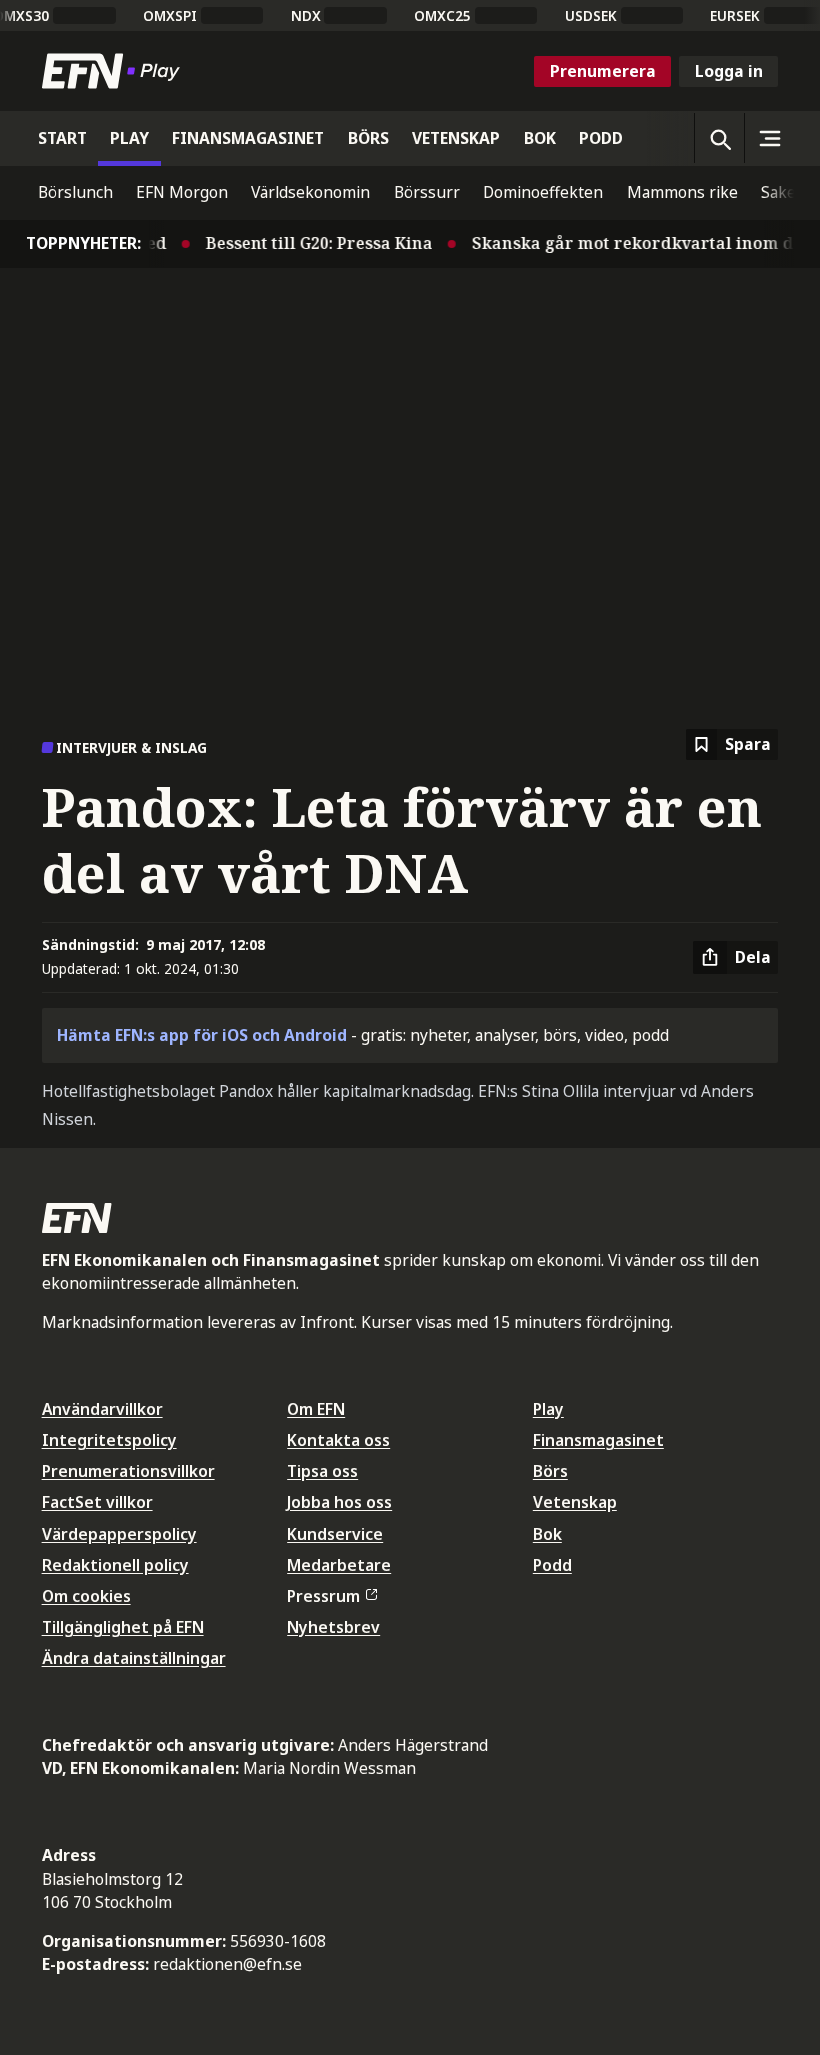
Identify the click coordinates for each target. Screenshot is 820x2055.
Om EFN (316, 1409)
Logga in (729, 71)
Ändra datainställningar (134, 1658)
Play (548, 1409)
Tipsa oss (322, 1471)
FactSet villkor (97, 1502)
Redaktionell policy (115, 1565)
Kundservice (335, 1534)
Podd (552, 1565)
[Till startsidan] (115, 71)
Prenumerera (603, 71)
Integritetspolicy (109, 1440)
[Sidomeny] (769, 138)
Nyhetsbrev (333, 1627)
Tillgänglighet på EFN (123, 1627)
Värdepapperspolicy (119, 1534)
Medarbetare (339, 1565)
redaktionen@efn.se (227, 1964)
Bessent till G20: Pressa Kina (307, 243)
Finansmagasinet (598, 1440)
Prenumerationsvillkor (128, 1471)
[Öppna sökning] (719, 138)
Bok (547, 1534)
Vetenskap (575, 1502)
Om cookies (86, 1596)
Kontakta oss (338, 1440)
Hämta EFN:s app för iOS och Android (202, 1035)
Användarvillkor (102, 1409)
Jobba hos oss (339, 1502)
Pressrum (323, 1596)
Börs (550, 1471)
